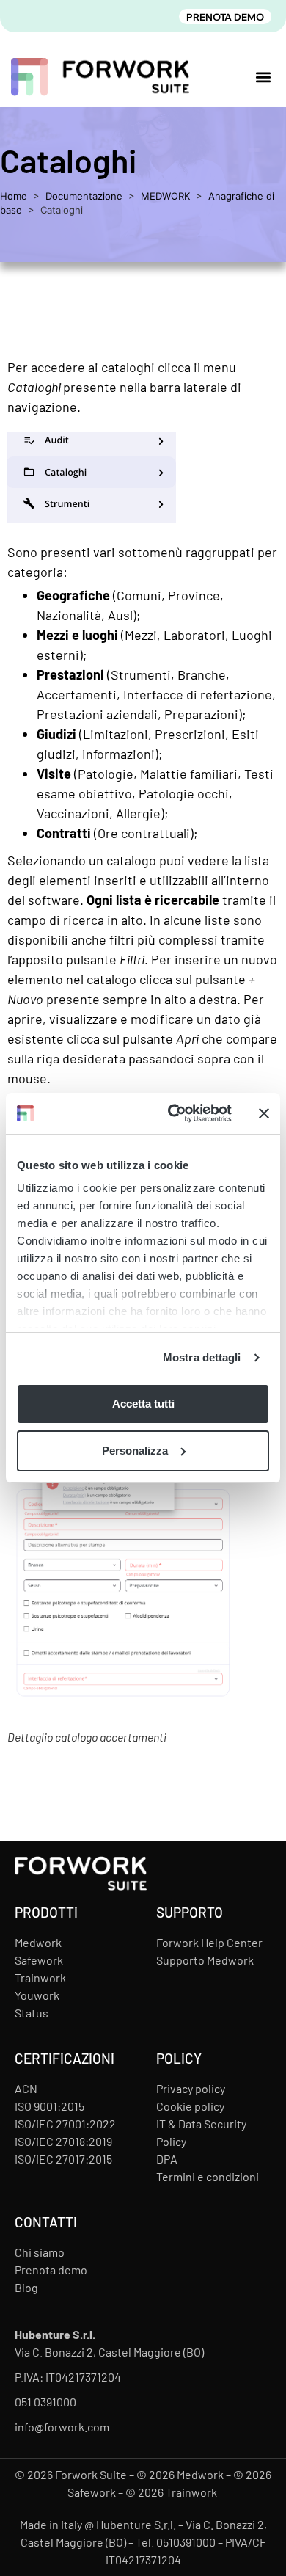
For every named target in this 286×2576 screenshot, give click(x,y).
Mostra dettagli (202, 1357)
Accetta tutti (143, 1404)
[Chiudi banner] (264, 1113)
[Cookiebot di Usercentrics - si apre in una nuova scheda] (173, 1113)
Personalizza (135, 1451)
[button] (263, 77)
